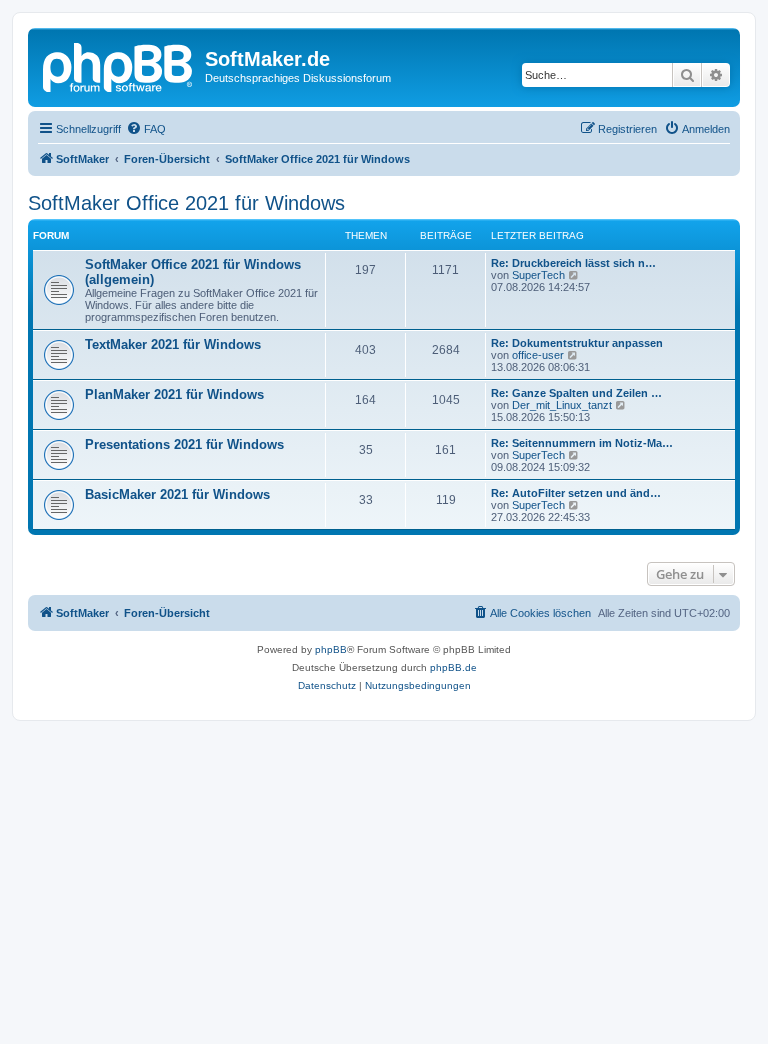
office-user (538, 355)
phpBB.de (453, 667)
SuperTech (538, 275)
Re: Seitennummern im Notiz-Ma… (582, 443)
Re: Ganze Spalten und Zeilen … (576, 393)
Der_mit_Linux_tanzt (562, 405)
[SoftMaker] (119, 65)
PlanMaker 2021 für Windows (174, 394)
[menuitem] (146, 129)
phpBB (331, 649)
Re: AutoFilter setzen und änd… (576, 493)
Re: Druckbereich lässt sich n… (573, 263)
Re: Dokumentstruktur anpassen (577, 343)
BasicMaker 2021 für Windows (177, 494)
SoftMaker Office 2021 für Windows (186, 203)
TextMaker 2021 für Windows (173, 344)
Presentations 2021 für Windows (184, 444)
